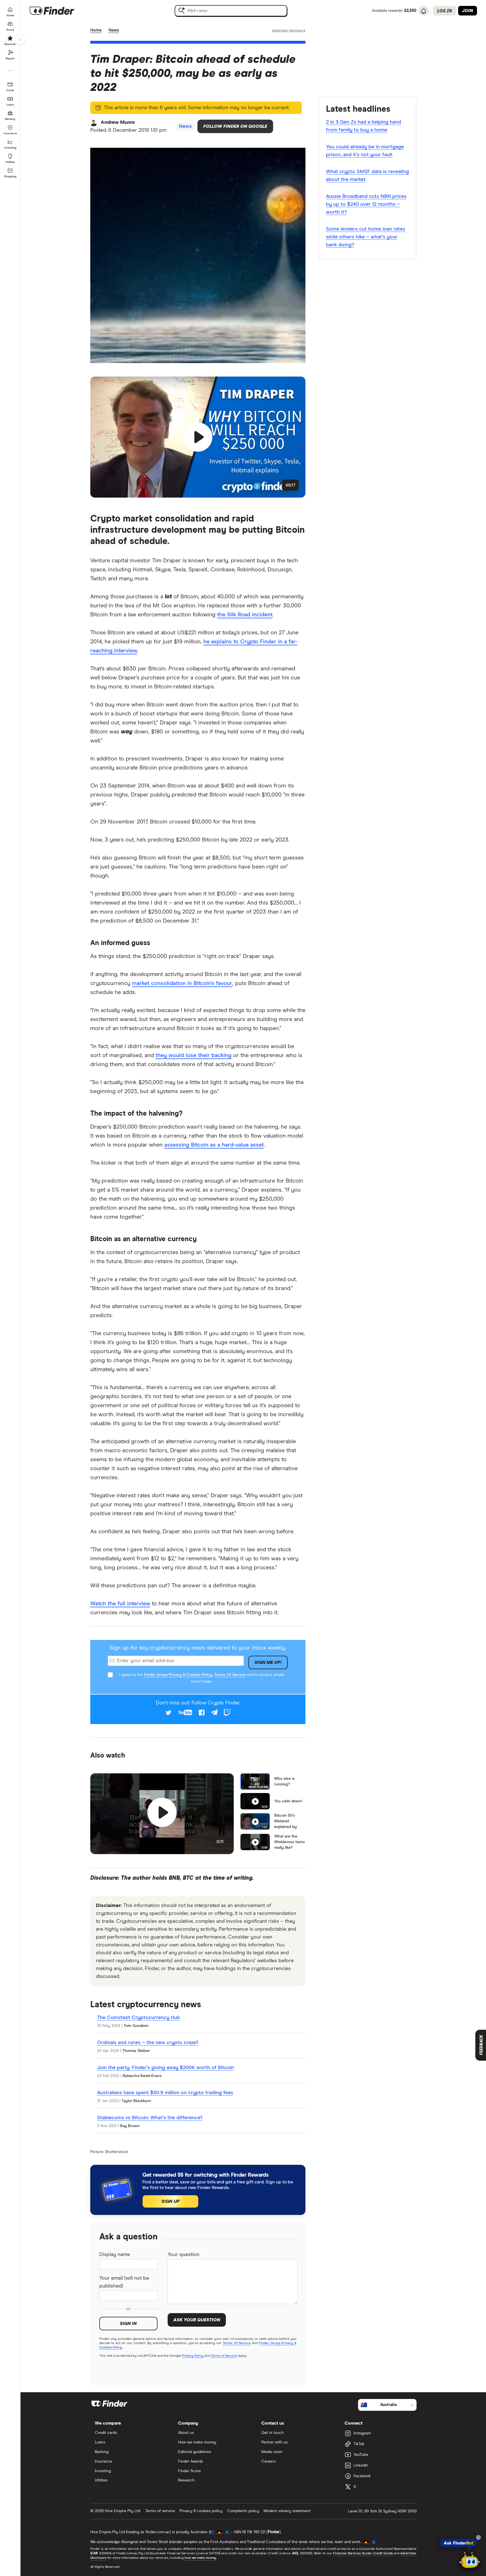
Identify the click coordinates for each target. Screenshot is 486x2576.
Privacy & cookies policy (201, 2511)
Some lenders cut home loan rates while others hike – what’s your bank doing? (366, 237)
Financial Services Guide (352, 2553)
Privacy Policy (193, 2356)
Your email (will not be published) (124, 2282)
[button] (198, 437)
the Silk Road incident (245, 615)
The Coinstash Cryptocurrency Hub (139, 2018)
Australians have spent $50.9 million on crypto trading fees (165, 2093)
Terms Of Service (230, 1675)
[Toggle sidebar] (20, 40)
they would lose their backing (193, 1055)
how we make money (200, 2558)
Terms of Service (224, 2356)
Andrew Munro (118, 122)
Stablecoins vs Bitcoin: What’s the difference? (150, 2118)
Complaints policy (243, 2511)
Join (468, 11)
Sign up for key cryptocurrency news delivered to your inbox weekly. (198, 1648)
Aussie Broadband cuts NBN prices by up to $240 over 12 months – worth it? (366, 204)
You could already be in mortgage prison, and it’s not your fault (365, 151)
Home (96, 30)
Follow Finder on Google (235, 126)
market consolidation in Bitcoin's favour (182, 983)
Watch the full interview (120, 1604)
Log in (445, 11)
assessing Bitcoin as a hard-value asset (214, 1145)
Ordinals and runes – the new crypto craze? (148, 2043)
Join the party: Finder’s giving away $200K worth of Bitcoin (166, 2068)
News (114, 30)
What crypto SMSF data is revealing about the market (367, 176)
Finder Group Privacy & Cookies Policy (178, 1675)
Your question (184, 2255)
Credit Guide (383, 2553)
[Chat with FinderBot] (470, 2561)
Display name (115, 2255)
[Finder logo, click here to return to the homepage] (60, 11)
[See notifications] (424, 11)
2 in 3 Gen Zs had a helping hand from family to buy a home (364, 126)
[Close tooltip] (478, 2537)
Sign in (128, 2324)
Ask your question (197, 2320)
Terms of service (160, 2511)
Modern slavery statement (287, 2511)
